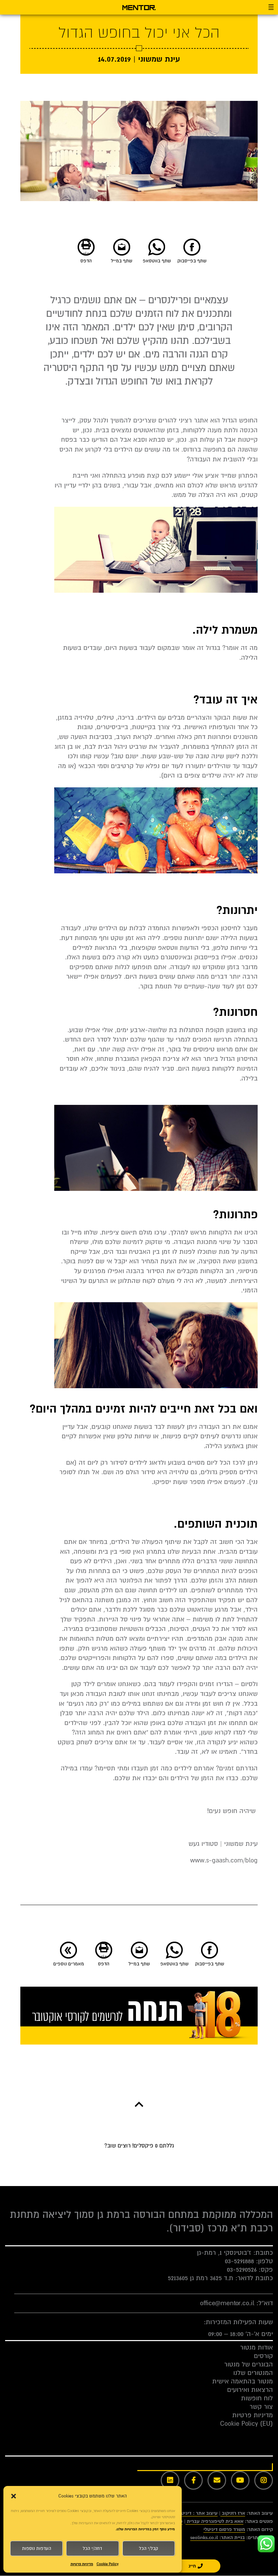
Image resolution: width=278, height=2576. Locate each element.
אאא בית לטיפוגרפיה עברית (215, 2521)
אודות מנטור (256, 2348)
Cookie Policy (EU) (246, 2424)
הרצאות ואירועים (250, 2390)
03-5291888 (239, 2261)
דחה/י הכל (92, 2549)
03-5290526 (242, 2270)
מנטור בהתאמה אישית (243, 2381)
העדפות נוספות (37, 2549)
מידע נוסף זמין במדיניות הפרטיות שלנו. (145, 2529)
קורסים (263, 2356)
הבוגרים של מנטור (249, 2364)
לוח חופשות (257, 2398)
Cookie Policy (107, 2564)
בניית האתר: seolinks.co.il (217, 2538)
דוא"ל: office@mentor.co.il (236, 2303)
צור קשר (261, 2407)
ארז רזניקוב (233, 2513)
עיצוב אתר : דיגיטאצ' (196, 2513)
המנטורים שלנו (253, 2373)
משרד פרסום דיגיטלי (224, 2529)
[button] (14, 2496)
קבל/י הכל (148, 2549)
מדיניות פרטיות (82, 2564)
